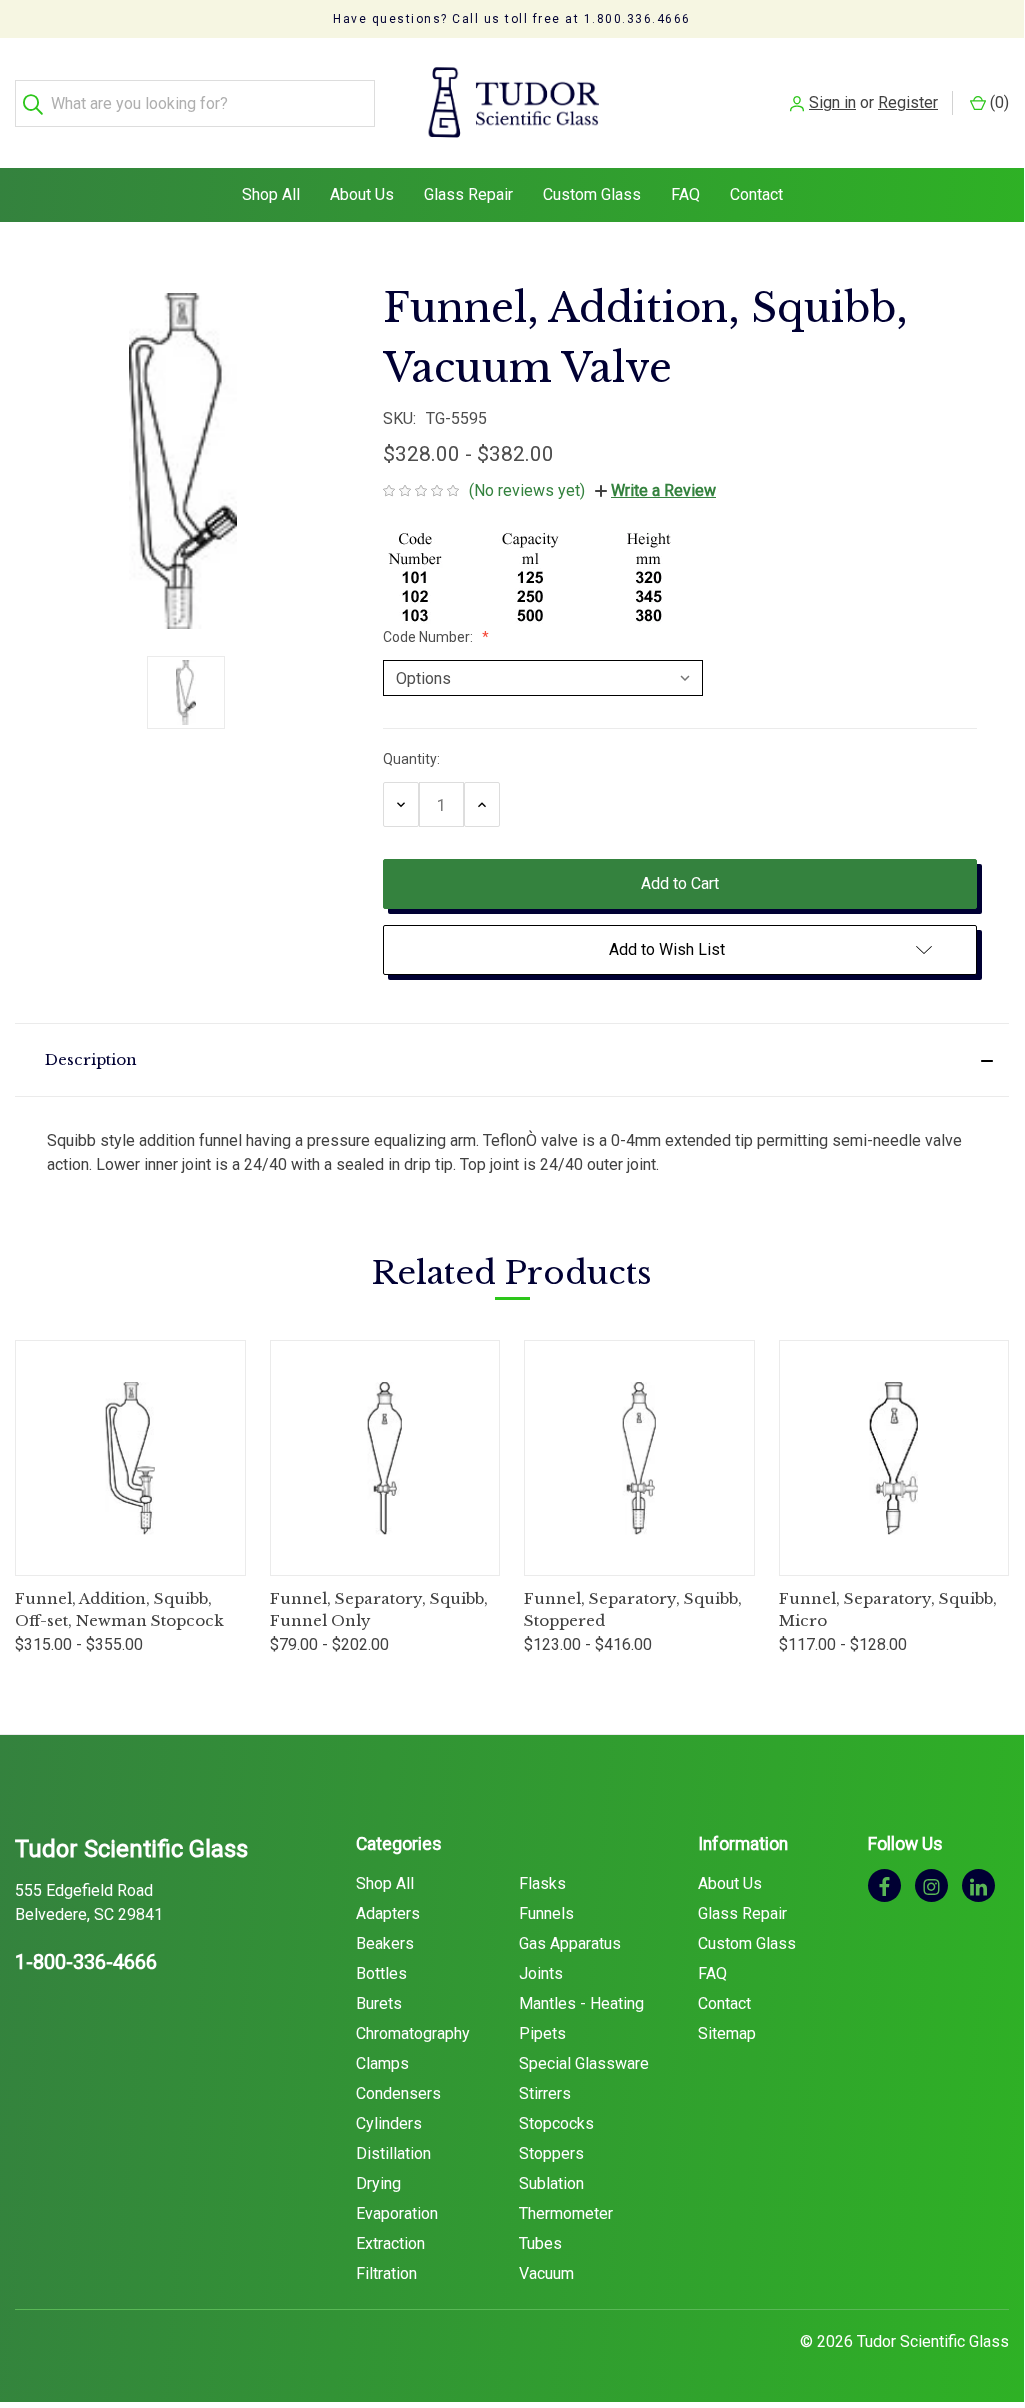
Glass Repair (468, 194)
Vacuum (546, 2273)
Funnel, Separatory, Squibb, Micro (888, 1610)
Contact (756, 194)
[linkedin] (978, 1885)
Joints (541, 1973)
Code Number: (429, 637)
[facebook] (884, 1885)
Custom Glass (592, 194)
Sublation (551, 2183)
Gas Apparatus (570, 1943)
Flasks (542, 1883)
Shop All (271, 194)
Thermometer (566, 2213)
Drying (378, 2183)
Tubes (540, 2243)
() (997, 102)
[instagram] (931, 1885)
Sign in (832, 102)
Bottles (381, 1973)
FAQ (685, 194)
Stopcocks (556, 2123)
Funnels (546, 1913)
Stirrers (545, 2093)
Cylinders (389, 2123)
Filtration (386, 2273)
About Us (362, 194)
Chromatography (413, 2033)
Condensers (398, 2093)
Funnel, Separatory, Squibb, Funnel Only (379, 1610)
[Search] (38, 103)
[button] (512, 1060)
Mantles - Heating (581, 2003)
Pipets (542, 2033)
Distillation (393, 2153)
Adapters (388, 1913)
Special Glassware (584, 2063)
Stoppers (551, 2153)
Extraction (390, 2243)
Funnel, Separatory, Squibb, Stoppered (633, 1610)
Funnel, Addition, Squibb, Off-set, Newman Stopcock (119, 1610)
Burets (379, 2003)
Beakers (385, 1943)
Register (908, 102)
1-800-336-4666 (86, 1962)
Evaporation (397, 2213)
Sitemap (727, 2033)
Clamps (382, 2063)
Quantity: (411, 759)
